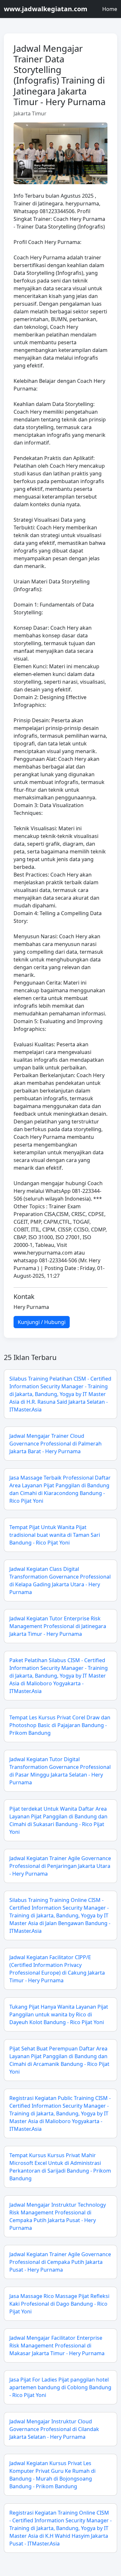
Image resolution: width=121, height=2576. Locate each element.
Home (110, 9)
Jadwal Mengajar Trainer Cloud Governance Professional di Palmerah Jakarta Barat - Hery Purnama (55, 1444)
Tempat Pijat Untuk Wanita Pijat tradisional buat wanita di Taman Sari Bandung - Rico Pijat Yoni (55, 1535)
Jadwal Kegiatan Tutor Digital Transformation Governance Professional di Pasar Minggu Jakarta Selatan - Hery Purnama (60, 1771)
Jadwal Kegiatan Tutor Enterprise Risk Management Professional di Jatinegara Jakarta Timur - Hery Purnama (58, 1626)
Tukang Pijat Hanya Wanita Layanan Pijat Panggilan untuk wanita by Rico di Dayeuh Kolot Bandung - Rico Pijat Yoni (59, 2014)
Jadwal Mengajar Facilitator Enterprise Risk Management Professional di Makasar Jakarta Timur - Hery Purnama (57, 2346)
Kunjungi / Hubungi (42, 1322)
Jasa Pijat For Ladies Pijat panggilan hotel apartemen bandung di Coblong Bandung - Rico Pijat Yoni (60, 2387)
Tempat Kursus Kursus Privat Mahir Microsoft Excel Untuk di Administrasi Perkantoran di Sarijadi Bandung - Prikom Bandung (60, 2167)
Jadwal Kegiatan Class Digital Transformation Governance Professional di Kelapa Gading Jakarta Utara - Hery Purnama (60, 1581)
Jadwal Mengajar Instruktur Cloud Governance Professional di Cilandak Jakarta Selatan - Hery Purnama (54, 2429)
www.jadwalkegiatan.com (46, 9)
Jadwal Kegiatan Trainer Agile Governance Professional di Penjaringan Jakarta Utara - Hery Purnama (60, 1866)
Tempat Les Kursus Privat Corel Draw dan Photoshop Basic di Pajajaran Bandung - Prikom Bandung (60, 1725)
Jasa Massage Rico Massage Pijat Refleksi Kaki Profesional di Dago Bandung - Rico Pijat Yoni (59, 2304)
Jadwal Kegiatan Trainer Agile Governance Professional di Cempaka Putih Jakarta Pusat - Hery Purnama (60, 2262)
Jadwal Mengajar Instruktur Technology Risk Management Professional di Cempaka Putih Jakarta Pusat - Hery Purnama (58, 2216)
